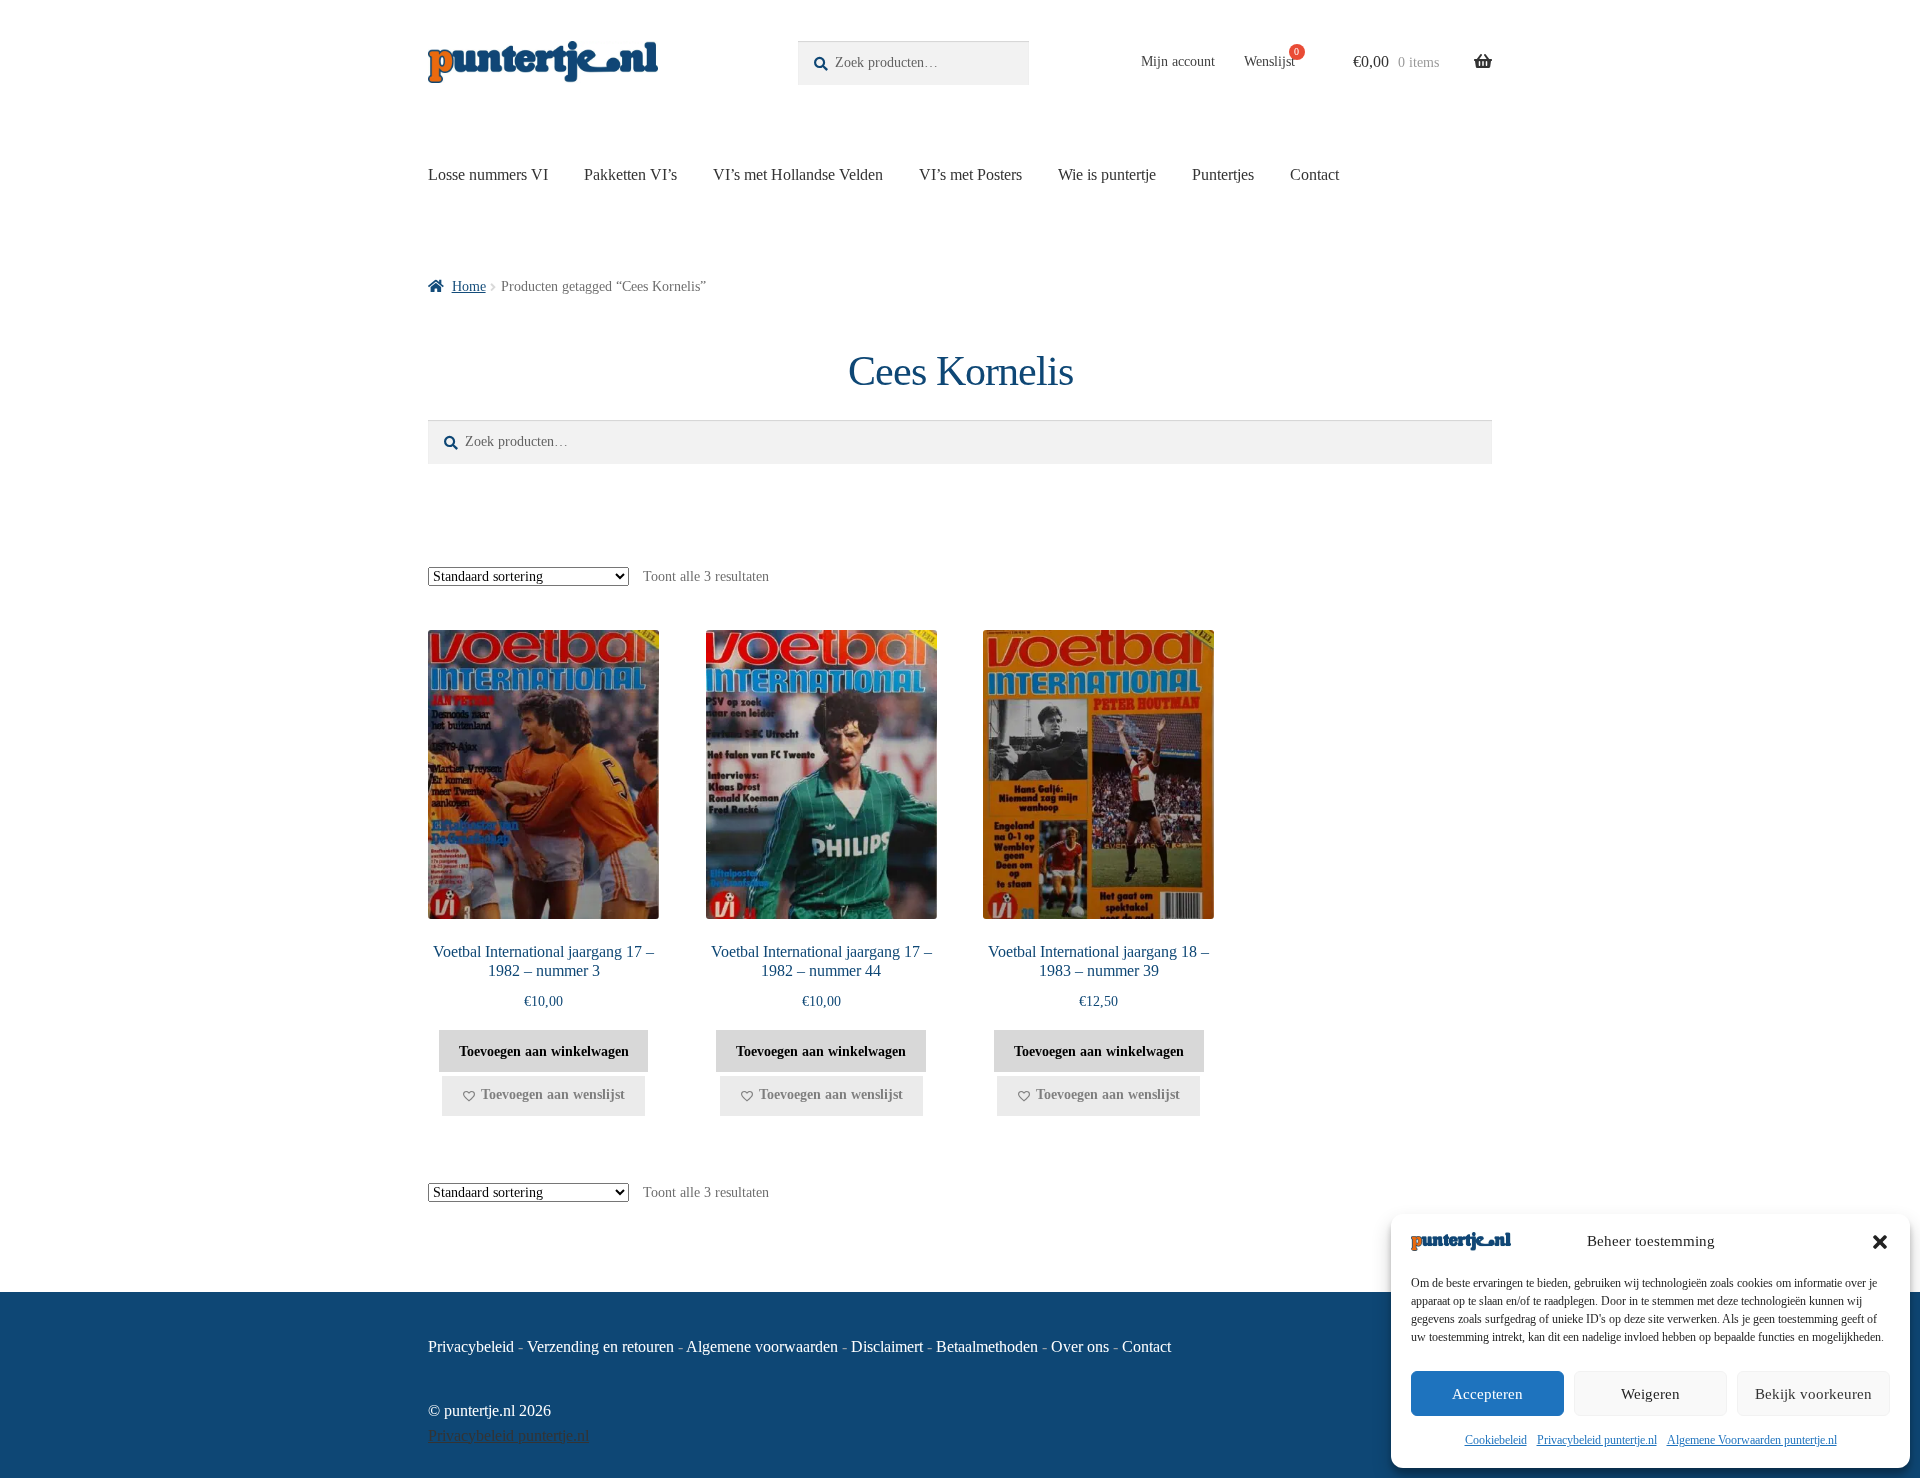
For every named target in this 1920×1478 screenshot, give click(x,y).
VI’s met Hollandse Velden (798, 174)
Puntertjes (1223, 174)
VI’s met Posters (970, 174)
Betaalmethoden (987, 1346)
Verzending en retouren (600, 1346)
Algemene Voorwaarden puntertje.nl (1752, 1440)
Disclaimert (887, 1346)
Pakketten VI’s (630, 174)
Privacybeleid (471, 1346)
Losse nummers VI (488, 174)
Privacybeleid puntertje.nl (1597, 1440)
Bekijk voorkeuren (1813, 1394)
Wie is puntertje (1107, 174)
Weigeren (1650, 1394)
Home (469, 286)
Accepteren (1487, 1394)
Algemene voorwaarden (762, 1346)
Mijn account (1178, 61)
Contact (1314, 174)
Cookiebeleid (1496, 1440)
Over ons (1080, 1346)
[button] (1880, 1242)
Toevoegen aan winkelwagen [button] (544, 1051)
